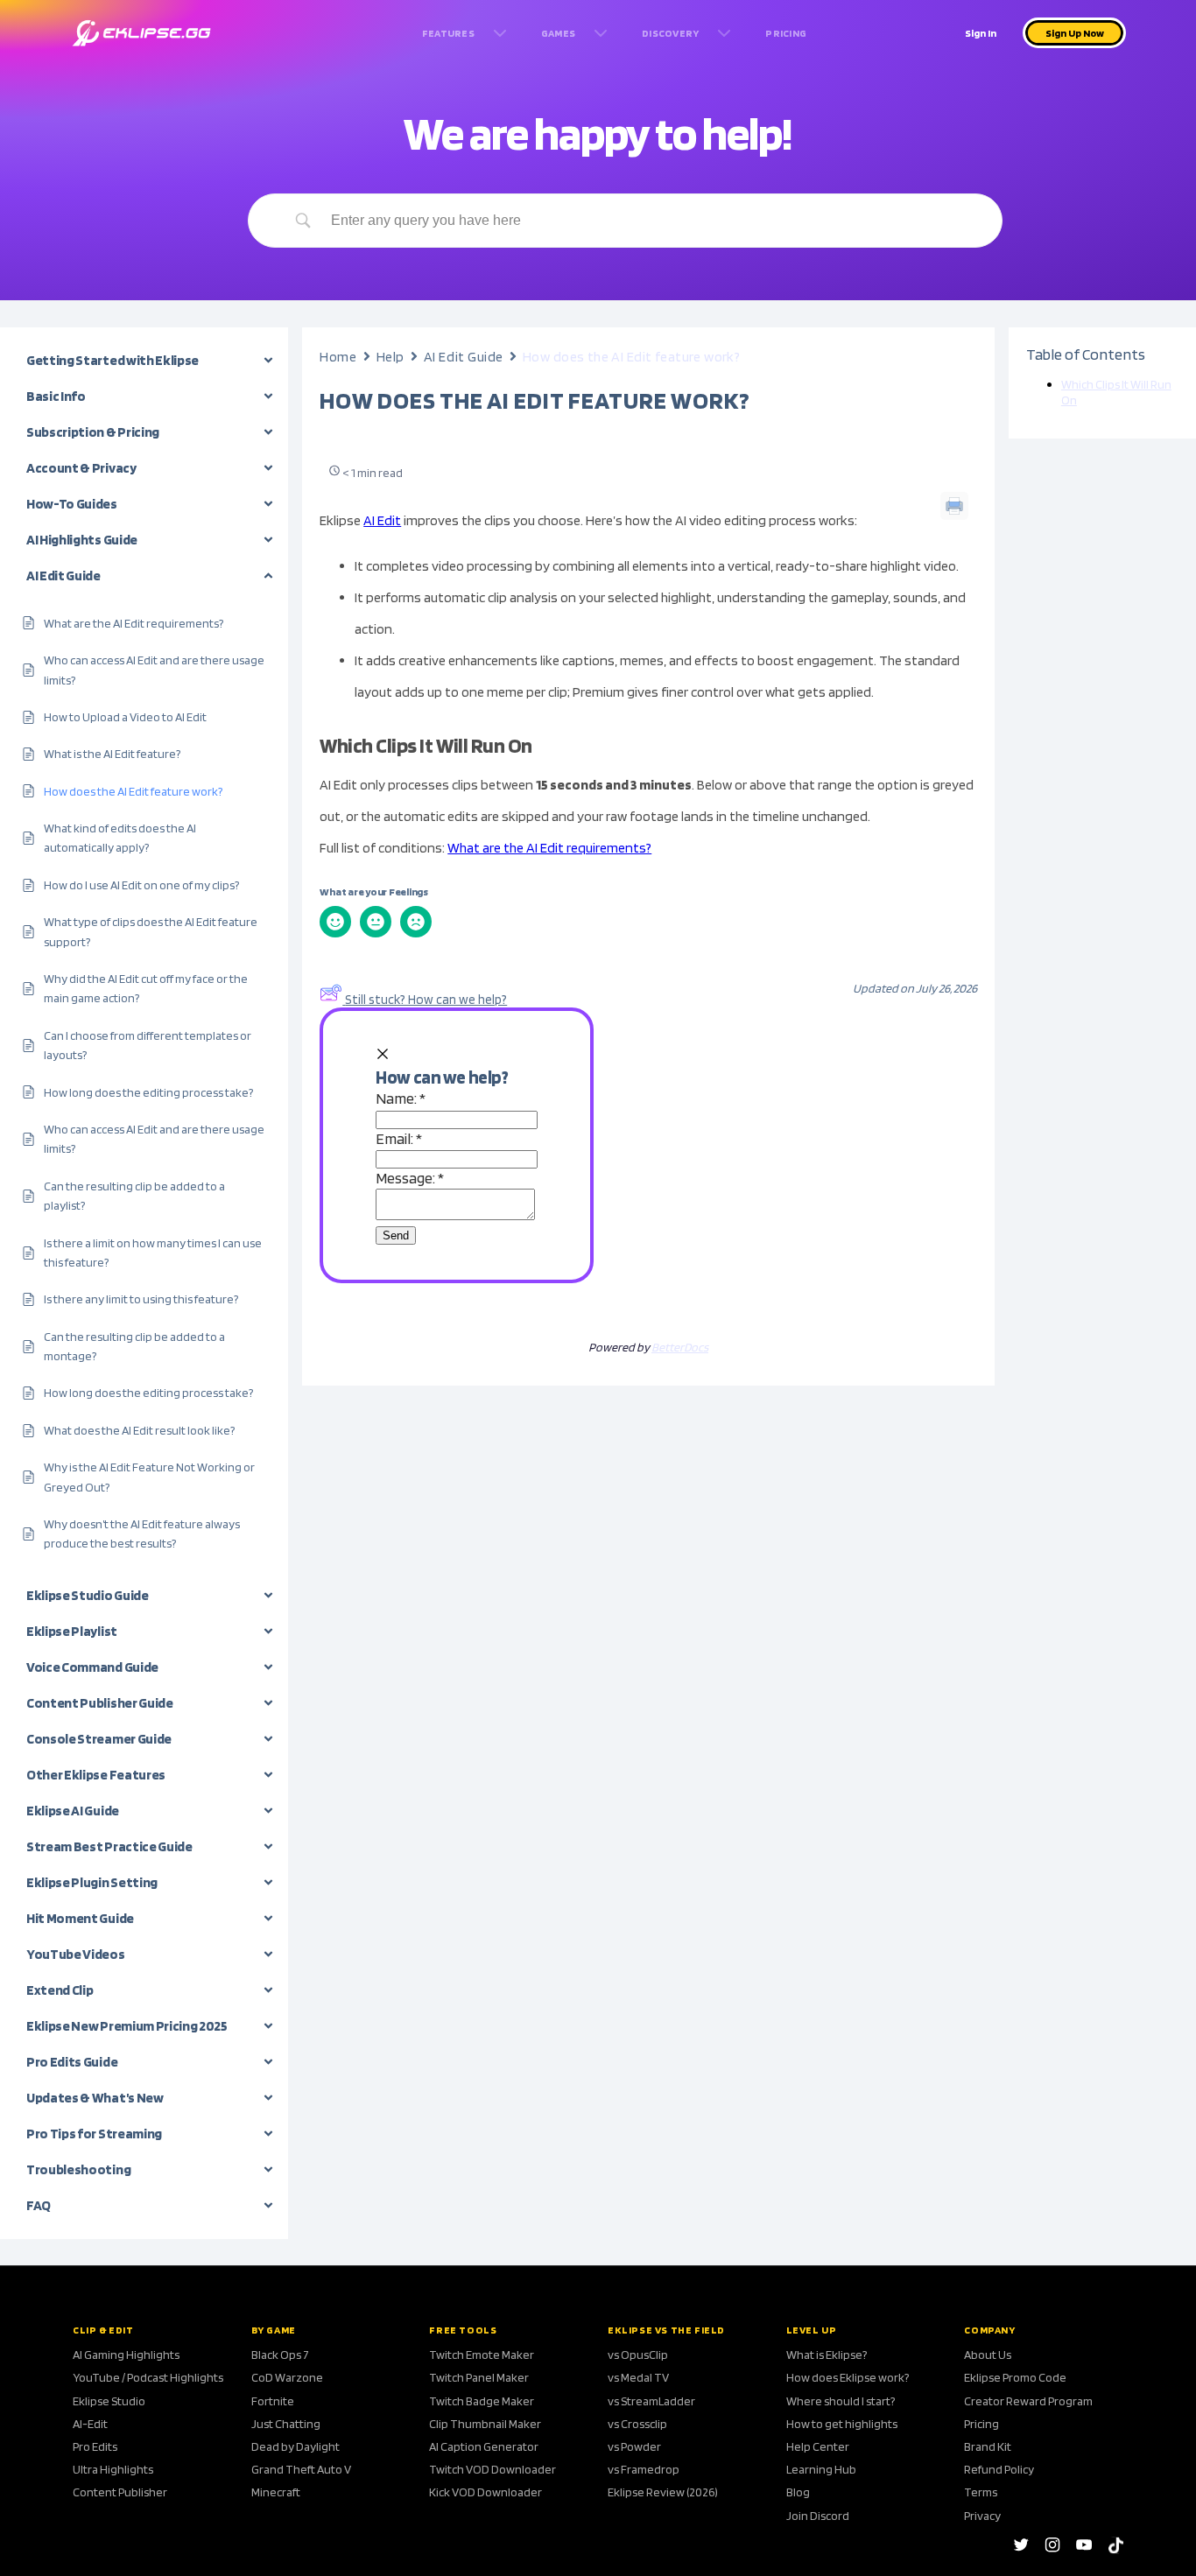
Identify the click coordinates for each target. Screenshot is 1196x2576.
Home (338, 357)
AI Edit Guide (464, 357)
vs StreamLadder (651, 2401)
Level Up (812, 2330)
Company (989, 2330)
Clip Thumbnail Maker (485, 2424)
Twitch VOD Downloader (492, 2469)
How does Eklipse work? (848, 2377)
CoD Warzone (287, 2377)
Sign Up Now (1075, 33)
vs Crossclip (637, 2424)
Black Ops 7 (280, 2355)
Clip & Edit (103, 2330)
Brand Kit (988, 2446)
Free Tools (463, 2330)
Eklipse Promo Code (1015, 2377)
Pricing (981, 2424)
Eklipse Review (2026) (663, 2492)
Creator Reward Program (1028, 2401)
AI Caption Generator (484, 2446)
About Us (988, 2355)
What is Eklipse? (827, 2355)
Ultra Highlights (113, 2469)
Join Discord (818, 2516)
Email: (399, 1138)
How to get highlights (842, 2424)
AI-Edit (90, 2424)
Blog (798, 2492)
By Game (274, 2330)
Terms (981, 2492)
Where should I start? (841, 2401)
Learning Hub (821, 2469)
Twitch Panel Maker (479, 2377)
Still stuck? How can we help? (426, 1000)
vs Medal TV (638, 2377)
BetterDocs (680, 1347)
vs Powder (634, 2446)
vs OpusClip (638, 2355)
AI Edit (382, 520)
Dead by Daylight (295, 2446)
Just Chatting (286, 2424)
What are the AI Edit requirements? (549, 848)
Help (390, 357)
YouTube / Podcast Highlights (148, 2377)
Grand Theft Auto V (301, 2469)
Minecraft (276, 2492)
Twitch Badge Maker (482, 2401)
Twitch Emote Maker (482, 2355)
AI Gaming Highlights (126, 2355)
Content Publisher (120, 2492)
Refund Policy (999, 2469)
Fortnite (273, 2401)
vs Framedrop (644, 2469)
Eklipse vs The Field (666, 2330)
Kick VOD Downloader (485, 2492)
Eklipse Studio (109, 2401)
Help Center (818, 2446)
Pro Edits (95, 2446)
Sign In (981, 33)
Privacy (982, 2516)
